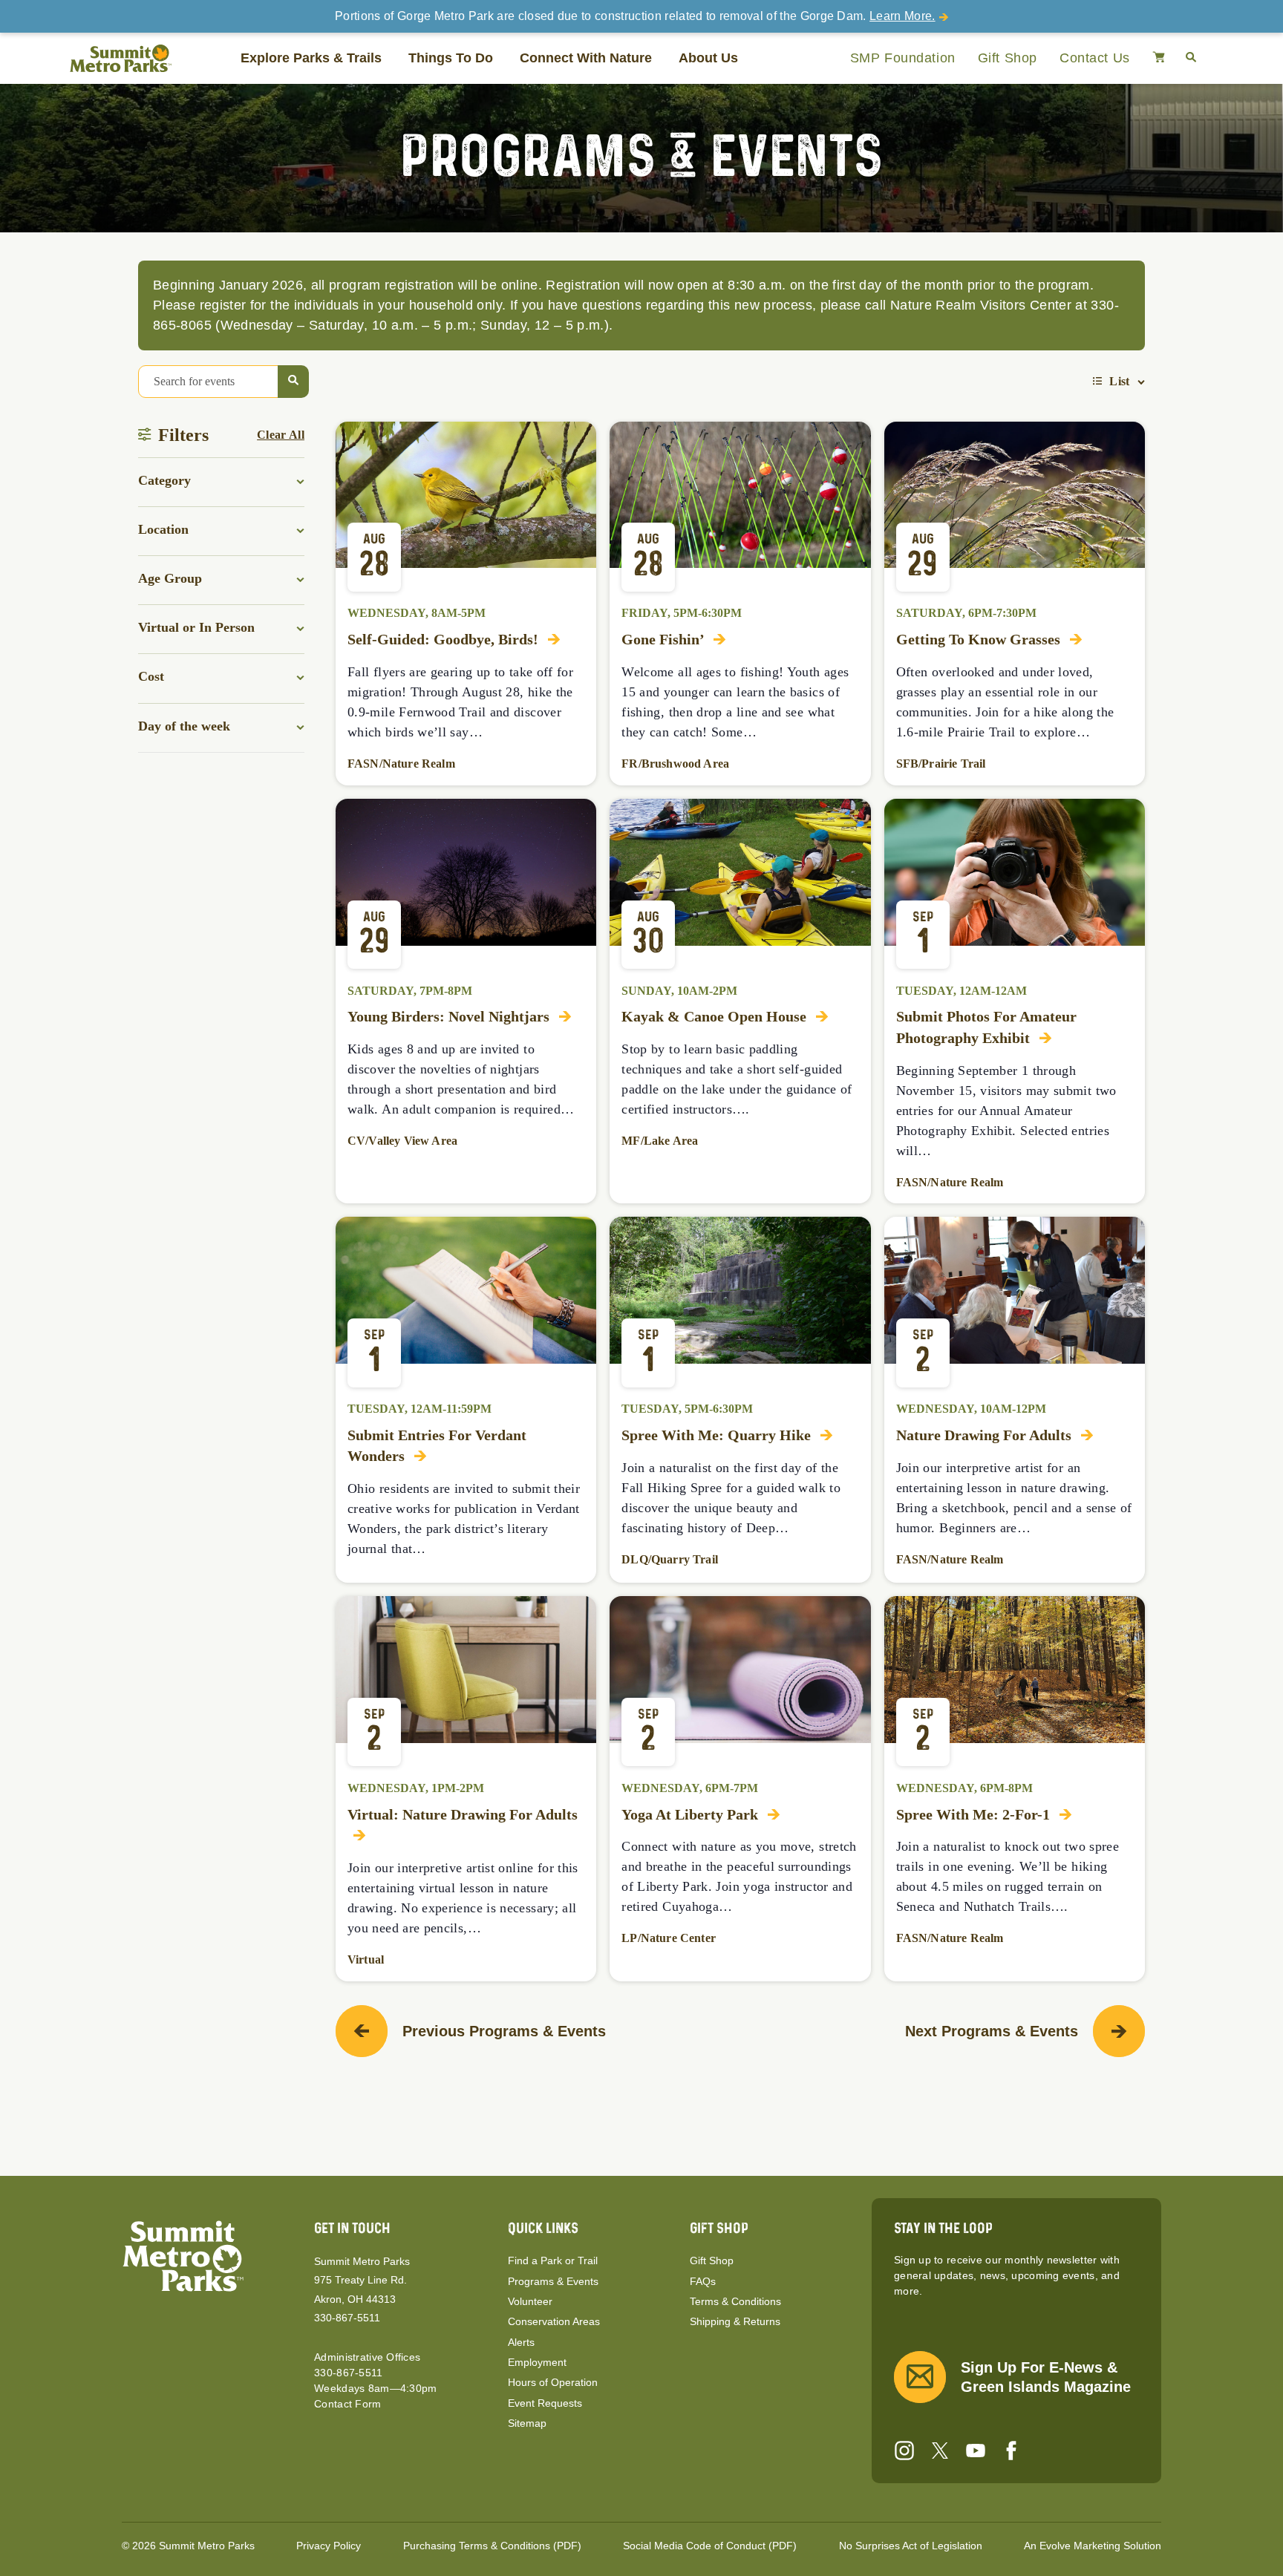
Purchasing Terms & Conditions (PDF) (492, 2546)
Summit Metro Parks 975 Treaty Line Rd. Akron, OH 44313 (362, 2280)
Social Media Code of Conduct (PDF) (710, 2546)
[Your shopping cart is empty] (1159, 58)
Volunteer (530, 2301)
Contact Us (1095, 58)
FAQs (703, 2281)
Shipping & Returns (735, 2321)
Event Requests (545, 2403)
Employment (537, 2362)
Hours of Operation (553, 2382)
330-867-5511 (347, 2318)
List (1119, 381)
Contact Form (347, 2404)
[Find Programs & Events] (293, 382)
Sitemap (527, 2423)
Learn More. (902, 16)
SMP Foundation (903, 58)
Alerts (521, 2342)
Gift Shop (1008, 58)
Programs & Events (553, 2281)
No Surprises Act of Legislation (911, 2546)
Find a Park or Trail (553, 2260)
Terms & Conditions (735, 2301)
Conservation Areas (554, 2321)
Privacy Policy (329, 2546)
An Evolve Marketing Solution (1093, 2546)
